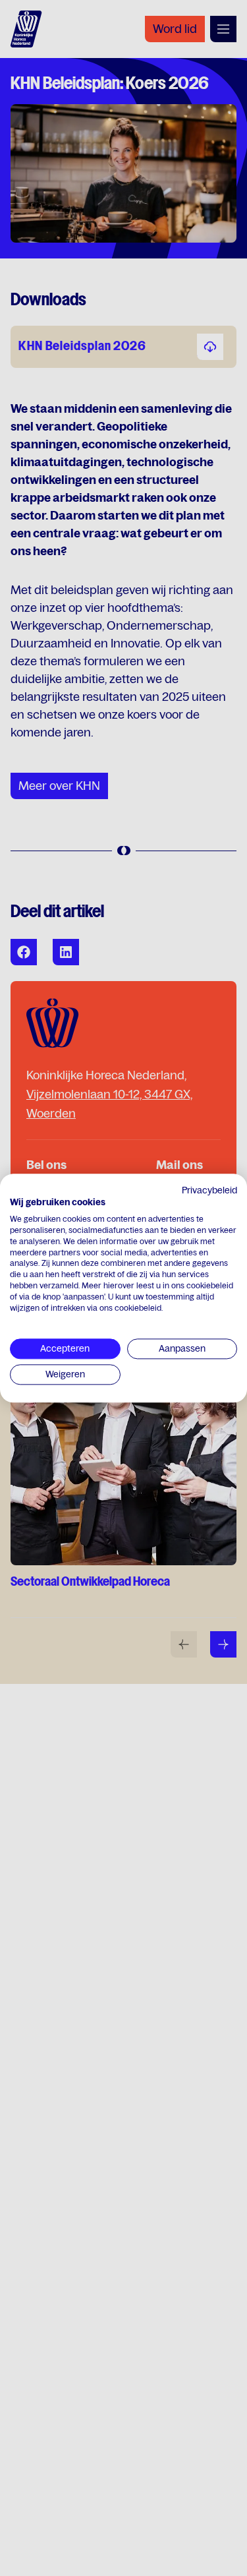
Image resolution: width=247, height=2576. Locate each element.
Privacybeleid (209, 1190)
